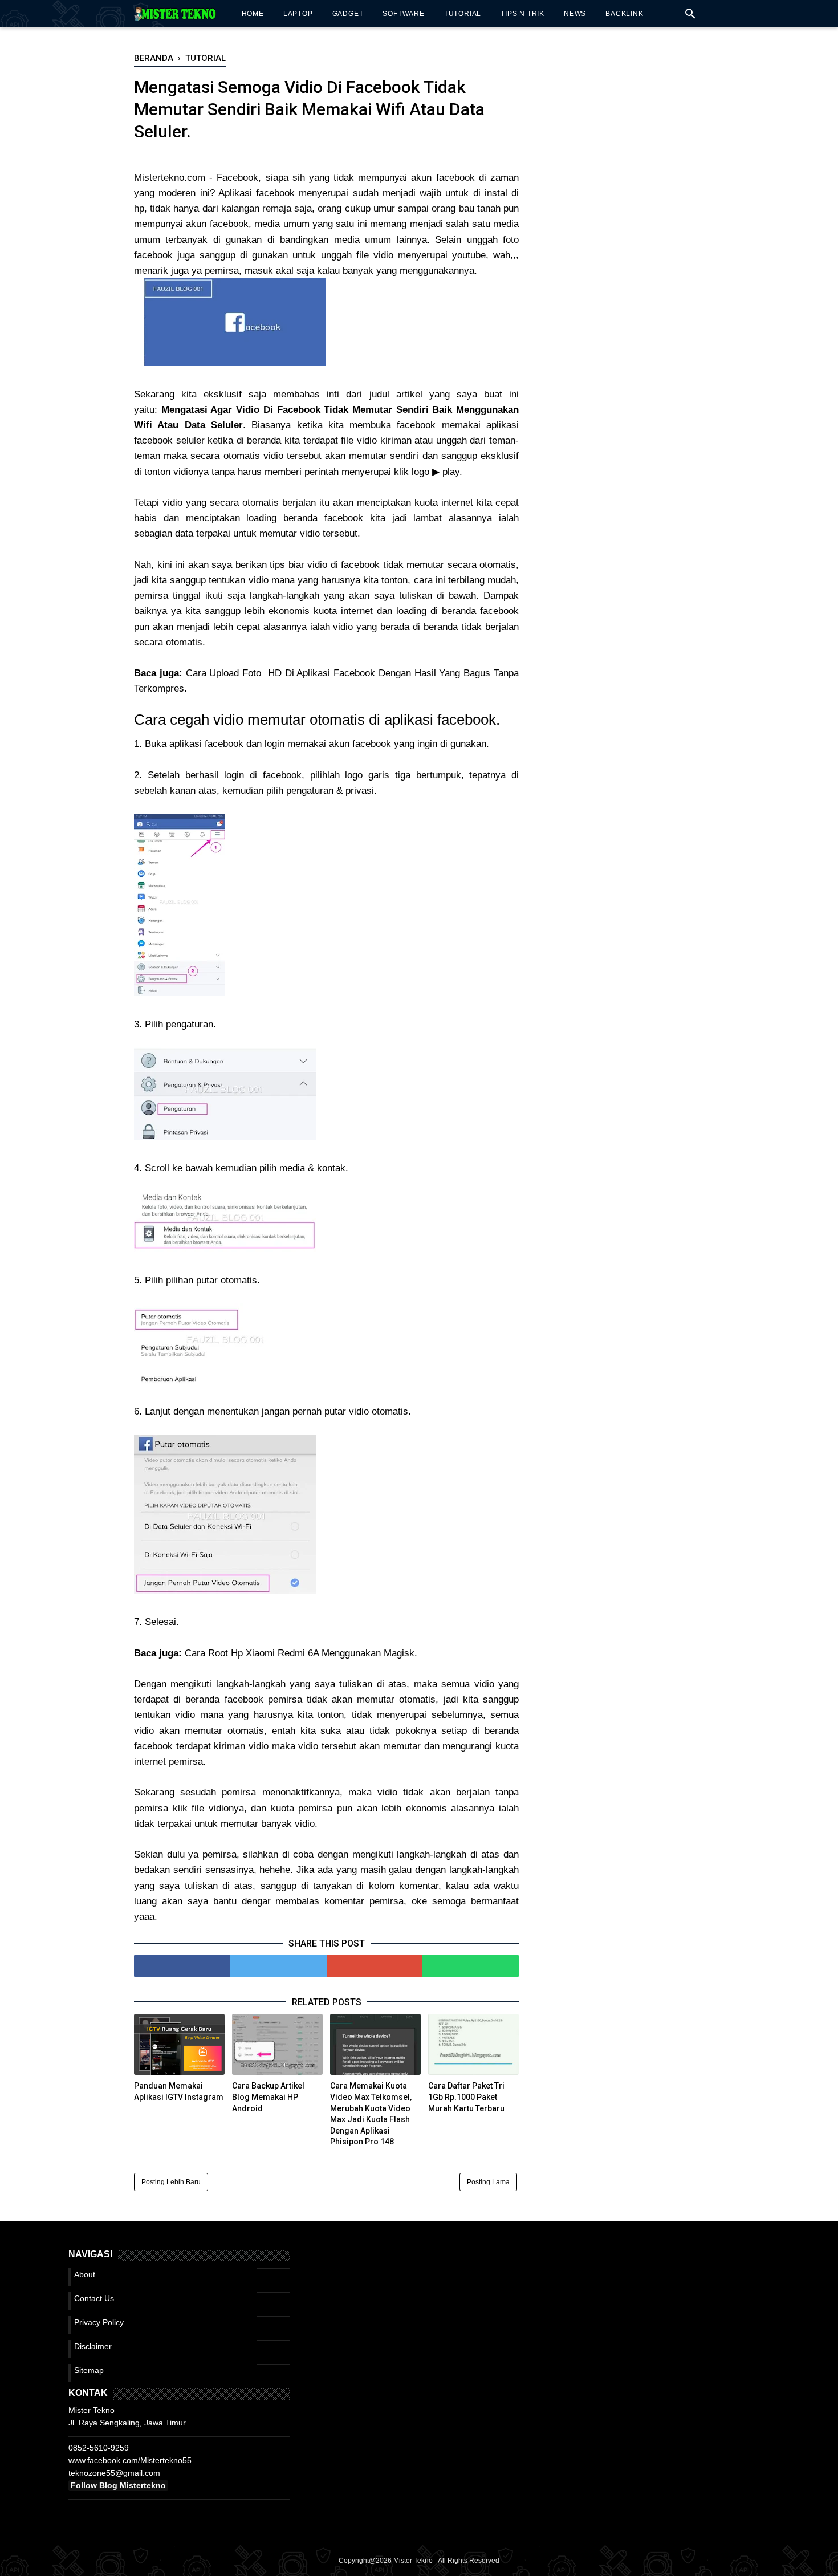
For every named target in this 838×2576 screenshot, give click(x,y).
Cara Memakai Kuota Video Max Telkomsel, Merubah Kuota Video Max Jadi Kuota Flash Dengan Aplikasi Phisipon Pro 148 (371, 2114)
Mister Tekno (413, 2561)
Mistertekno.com (170, 178)
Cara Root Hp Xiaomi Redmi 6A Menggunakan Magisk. (301, 1653)
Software (403, 14)
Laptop (298, 14)
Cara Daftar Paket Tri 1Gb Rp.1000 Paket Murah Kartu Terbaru (466, 2097)
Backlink (624, 14)
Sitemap (89, 2370)
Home (253, 14)
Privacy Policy (99, 2322)
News (575, 14)
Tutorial (463, 14)
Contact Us (94, 2298)
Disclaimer (93, 2346)
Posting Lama (488, 2182)
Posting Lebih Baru (171, 2182)
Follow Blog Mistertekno (118, 2485)
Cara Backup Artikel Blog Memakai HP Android (268, 2097)
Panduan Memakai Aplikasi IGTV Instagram (179, 2091)
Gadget (348, 14)
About (85, 2274)
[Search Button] (690, 17)
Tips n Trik (522, 14)
